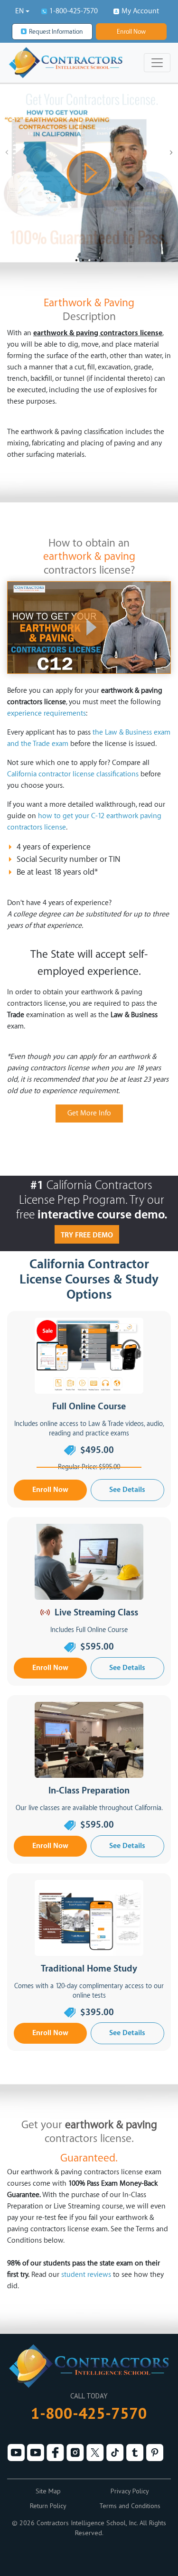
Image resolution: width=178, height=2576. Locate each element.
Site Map (48, 2491)
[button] (22, 11)
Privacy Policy (130, 2491)
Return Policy (48, 2506)
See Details (127, 1490)
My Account (140, 11)
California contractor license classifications (73, 774)
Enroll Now (131, 32)
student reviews (86, 2275)
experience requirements (47, 713)
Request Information (56, 32)
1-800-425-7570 (74, 11)
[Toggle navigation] (157, 63)
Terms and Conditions (130, 2506)
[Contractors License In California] (89, 627)
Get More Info (89, 1113)
